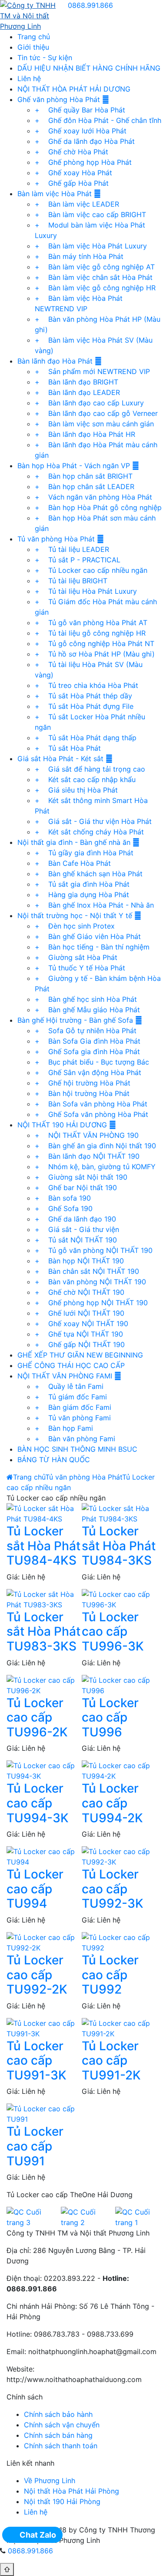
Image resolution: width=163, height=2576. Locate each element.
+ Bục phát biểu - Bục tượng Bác (92, 1062)
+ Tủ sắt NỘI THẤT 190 (76, 1240)
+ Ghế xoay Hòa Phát (73, 173)
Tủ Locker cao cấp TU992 (110, 1975)
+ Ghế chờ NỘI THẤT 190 (80, 1292)
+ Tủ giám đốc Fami (71, 1397)
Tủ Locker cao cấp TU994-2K (112, 1803)
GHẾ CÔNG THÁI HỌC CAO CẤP (71, 1365)
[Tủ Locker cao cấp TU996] (119, 1684)
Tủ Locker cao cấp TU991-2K (111, 2060)
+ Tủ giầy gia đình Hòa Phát (84, 853)
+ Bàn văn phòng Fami (75, 1439)
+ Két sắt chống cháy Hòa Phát (89, 832)
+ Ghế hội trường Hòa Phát (83, 1083)
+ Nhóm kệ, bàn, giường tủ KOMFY (95, 1167)
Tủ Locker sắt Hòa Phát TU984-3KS (119, 1546)
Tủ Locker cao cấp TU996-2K (37, 1717)
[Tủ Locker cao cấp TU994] (44, 1856)
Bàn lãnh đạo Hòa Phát (56, 361)
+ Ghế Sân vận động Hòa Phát (88, 1072)
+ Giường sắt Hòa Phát (76, 957)
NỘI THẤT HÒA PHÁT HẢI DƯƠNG (74, 89)
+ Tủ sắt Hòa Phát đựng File (84, 706)
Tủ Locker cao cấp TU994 (35, 1889)
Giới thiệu (33, 47)
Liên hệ (29, 78)
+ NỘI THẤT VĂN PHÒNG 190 (87, 1135)
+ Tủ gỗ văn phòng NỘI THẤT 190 (94, 1250)
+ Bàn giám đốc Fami (73, 1407)
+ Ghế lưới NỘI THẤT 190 (80, 1313)
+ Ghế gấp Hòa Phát (72, 183)
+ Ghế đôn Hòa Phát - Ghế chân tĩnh (98, 120)
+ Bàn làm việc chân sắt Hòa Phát (94, 277)
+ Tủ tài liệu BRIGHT (71, 581)
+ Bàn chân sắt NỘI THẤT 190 (87, 1271)
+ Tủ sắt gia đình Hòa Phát (82, 884)
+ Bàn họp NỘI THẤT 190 (79, 1261)
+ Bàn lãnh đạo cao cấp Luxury (89, 403)
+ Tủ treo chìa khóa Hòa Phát (86, 685)
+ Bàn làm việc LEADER (77, 204)
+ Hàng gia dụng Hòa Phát (82, 895)
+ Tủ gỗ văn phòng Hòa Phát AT (91, 623)
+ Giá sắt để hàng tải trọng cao (90, 769)
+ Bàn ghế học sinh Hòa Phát (86, 999)
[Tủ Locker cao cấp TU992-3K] (119, 1856)
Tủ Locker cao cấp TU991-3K (37, 2060)
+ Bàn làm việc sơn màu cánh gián (94, 424)
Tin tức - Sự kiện (45, 58)
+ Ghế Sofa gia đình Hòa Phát (87, 1051)
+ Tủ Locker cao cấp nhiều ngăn (91, 570)
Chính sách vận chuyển (62, 2425)
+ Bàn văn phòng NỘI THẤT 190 (90, 1282)
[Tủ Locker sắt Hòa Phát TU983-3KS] (44, 1599)
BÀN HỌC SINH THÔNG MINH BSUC (77, 1449)
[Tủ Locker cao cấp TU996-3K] (119, 1599)
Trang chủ (34, 37)
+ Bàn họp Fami (64, 1428)
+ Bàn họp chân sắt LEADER (85, 487)
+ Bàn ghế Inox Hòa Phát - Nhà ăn (94, 905)
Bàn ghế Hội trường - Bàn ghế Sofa (76, 1020)
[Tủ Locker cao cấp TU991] (44, 2113)
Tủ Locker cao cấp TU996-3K (113, 1632)
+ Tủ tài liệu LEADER (72, 549)
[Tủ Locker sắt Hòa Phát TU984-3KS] (119, 1513)
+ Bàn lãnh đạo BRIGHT (77, 382)
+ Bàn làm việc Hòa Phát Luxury (91, 246)
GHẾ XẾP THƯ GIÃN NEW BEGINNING (80, 1355)
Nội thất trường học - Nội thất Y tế (76, 915)
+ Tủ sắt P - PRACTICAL (78, 560)
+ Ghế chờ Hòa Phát (72, 152)
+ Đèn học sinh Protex (75, 926)
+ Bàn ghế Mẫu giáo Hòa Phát (87, 1010)
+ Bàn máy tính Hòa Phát (79, 256)
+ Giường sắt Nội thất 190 (81, 1177)
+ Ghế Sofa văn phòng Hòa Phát (91, 1114)
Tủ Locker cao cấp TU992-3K (113, 1889)
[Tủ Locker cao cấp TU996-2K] (44, 1684)
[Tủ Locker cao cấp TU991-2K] (119, 2028)
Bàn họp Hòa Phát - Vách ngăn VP (75, 466)
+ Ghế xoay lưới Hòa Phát (81, 131)
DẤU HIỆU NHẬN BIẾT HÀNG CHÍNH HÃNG (89, 68)
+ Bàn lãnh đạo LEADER (77, 392)
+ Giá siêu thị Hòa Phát (76, 790)
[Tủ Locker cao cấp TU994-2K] (119, 1770)
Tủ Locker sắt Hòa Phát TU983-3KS (43, 1632)
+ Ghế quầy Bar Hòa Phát (80, 110)
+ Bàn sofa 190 (63, 1198)
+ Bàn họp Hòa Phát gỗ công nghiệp (98, 507)
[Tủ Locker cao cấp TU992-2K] (44, 1942)
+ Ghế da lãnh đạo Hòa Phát (85, 141)
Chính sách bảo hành (58, 2414)
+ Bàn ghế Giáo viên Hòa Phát (88, 936)
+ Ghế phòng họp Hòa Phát (83, 162)
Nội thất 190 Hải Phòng (62, 2501)
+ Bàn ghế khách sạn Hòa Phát (89, 874)
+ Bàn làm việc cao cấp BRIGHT (90, 214)
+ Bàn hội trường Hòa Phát (82, 1093)
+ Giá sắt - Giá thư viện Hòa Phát (93, 821)
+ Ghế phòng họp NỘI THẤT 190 (91, 1303)
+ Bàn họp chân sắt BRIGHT (84, 476)
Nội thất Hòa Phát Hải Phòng (72, 2491)
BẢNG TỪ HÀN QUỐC (54, 1460)
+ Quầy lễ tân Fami (69, 1386)
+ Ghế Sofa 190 (64, 1208)
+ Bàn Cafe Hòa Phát (73, 863)
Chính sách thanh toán (61, 2446)
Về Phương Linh (50, 2481)
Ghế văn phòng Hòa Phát (60, 99)
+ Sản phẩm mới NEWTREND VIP (92, 371)
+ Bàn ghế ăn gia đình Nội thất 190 (95, 1146)
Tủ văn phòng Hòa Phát (57, 539)
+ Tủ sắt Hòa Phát (68, 748)
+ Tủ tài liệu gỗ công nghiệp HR (90, 633)
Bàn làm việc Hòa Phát (56, 194)
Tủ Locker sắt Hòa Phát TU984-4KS (43, 1546)
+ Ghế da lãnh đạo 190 (75, 1219)
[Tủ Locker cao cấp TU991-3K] (44, 2028)
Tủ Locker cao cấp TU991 (35, 2146)
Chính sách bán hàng (58, 2435)
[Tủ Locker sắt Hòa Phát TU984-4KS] (44, 1513)
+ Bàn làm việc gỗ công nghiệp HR (95, 288)
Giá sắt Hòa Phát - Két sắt (62, 759)
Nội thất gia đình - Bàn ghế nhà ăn (75, 842)
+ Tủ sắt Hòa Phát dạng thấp (86, 738)
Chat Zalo (38, 2535)
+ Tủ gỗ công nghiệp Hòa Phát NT (95, 643)
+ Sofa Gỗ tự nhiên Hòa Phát (86, 1031)
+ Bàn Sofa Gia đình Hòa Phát (88, 1041)
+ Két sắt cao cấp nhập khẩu (85, 779)
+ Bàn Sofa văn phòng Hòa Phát (91, 1104)
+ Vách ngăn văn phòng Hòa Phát (93, 497)
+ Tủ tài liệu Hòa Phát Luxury (86, 591)
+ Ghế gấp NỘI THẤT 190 (80, 1344)
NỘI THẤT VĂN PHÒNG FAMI (66, 1376)
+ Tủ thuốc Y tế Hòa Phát (80, 968)
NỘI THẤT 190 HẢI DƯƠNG (63, 1125)
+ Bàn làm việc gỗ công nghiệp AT (95, 267)
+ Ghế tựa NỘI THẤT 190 (79, 1334)
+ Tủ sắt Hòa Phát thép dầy (83, 696)
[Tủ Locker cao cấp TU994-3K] (44, 1770)
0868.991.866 (90, 5)
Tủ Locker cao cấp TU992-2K (37, 1975)
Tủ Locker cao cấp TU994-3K (38, 1803)
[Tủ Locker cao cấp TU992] (119, 1942)
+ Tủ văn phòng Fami (73, 1418)
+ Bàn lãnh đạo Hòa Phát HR (85, 434)
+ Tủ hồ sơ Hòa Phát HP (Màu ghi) (95, 654)
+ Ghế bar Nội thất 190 (76, 1188)
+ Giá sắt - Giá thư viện (77, 1229)
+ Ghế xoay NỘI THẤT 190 (81, 1324)
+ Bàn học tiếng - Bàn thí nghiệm (92, 947)
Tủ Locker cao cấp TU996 (110, 1717)
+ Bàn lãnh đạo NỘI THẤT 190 (87, 1156)
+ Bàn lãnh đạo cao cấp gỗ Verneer (96, 413)
